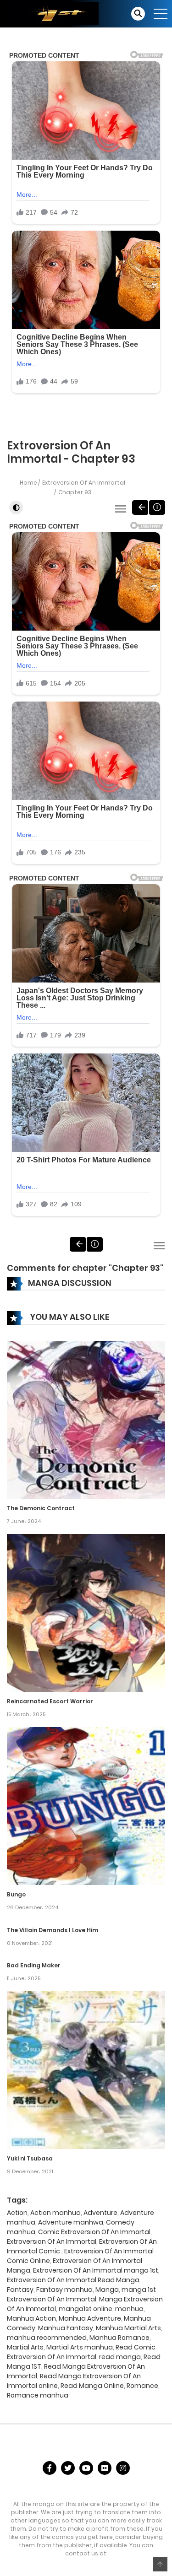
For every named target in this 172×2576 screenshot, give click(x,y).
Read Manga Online (92, 2386)
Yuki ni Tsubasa (30, 2158)
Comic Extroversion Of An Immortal (94, 2232)
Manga (107, 2290)
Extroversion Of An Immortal (84, 483)
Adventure (100, 2213)
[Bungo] (86, 1806)
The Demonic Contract (41, 1508)
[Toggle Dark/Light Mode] (16, 508)
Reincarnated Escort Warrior (50, 1701)
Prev (140, 508)
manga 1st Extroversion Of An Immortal (81, 2294)
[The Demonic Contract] (86, 1419)
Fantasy (20, 2290)
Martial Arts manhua (80, 2347)
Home (28, 483)
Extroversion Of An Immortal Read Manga (73, 2280)
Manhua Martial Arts (128, 2328)
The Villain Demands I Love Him (53, 1930)
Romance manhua (38, 2395)
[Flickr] (105, 2468)
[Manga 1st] (53, 13)
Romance (142, 2386)
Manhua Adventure (90, 2318)
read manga (120, 2357)
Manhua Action (31, 2318)
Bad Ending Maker (34, 1965)
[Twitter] (68, 2468)
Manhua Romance (119, 2338)
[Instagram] (123, 2468)
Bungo (16, 1894)
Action (17, 2213)
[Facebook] (50, 2468)
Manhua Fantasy (66, 2328)
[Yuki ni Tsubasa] (86, 2070)
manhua (129, 2309)
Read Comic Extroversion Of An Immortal (81, 2352)
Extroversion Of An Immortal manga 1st (96, 2270)
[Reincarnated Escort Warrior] (86, 1612)
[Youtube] (86, 2468)
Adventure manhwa (71, 2222)
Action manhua (55, 2213)
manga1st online (86, 2309)
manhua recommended (47, 2338)
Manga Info (157, 508)
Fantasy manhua (64, 2290)
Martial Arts (25, 2347)
